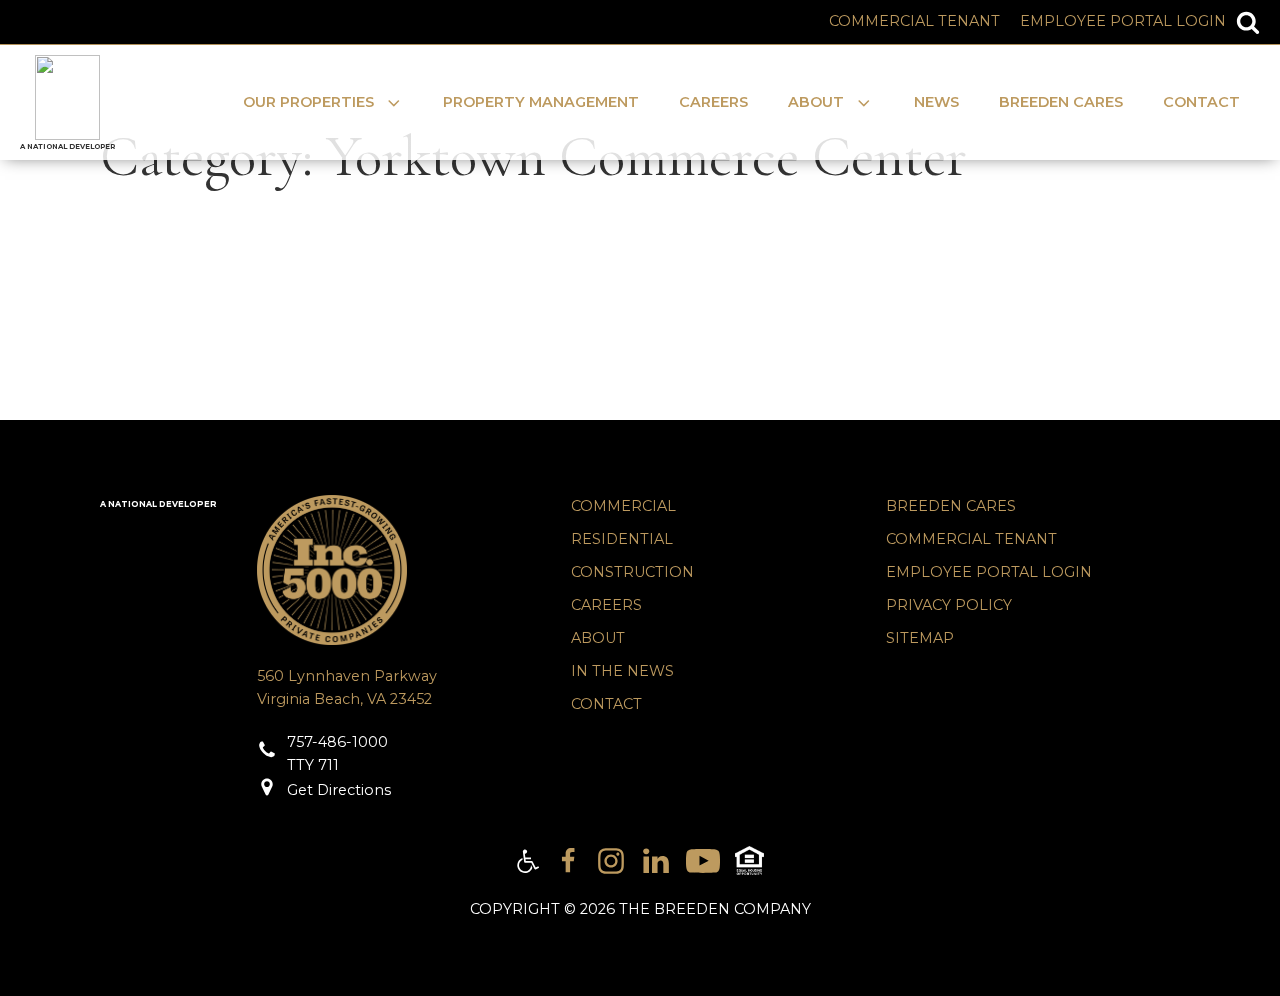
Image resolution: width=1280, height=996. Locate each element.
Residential (622, 539)
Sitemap (920, 638)
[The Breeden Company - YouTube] (703, 861)
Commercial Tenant (914, 21)
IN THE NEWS (622, 671)
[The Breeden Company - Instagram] (611, 861)
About (598, 638)
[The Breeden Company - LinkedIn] (656, 861)
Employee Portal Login (1123, 21)
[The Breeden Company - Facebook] (568, 861)
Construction (632, 572)
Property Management (541, 102)
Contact (1201, 102)
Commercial (623, 506)
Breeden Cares (1061, 102)
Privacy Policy (949, 605)
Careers (713, 102)
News (936, 102)
